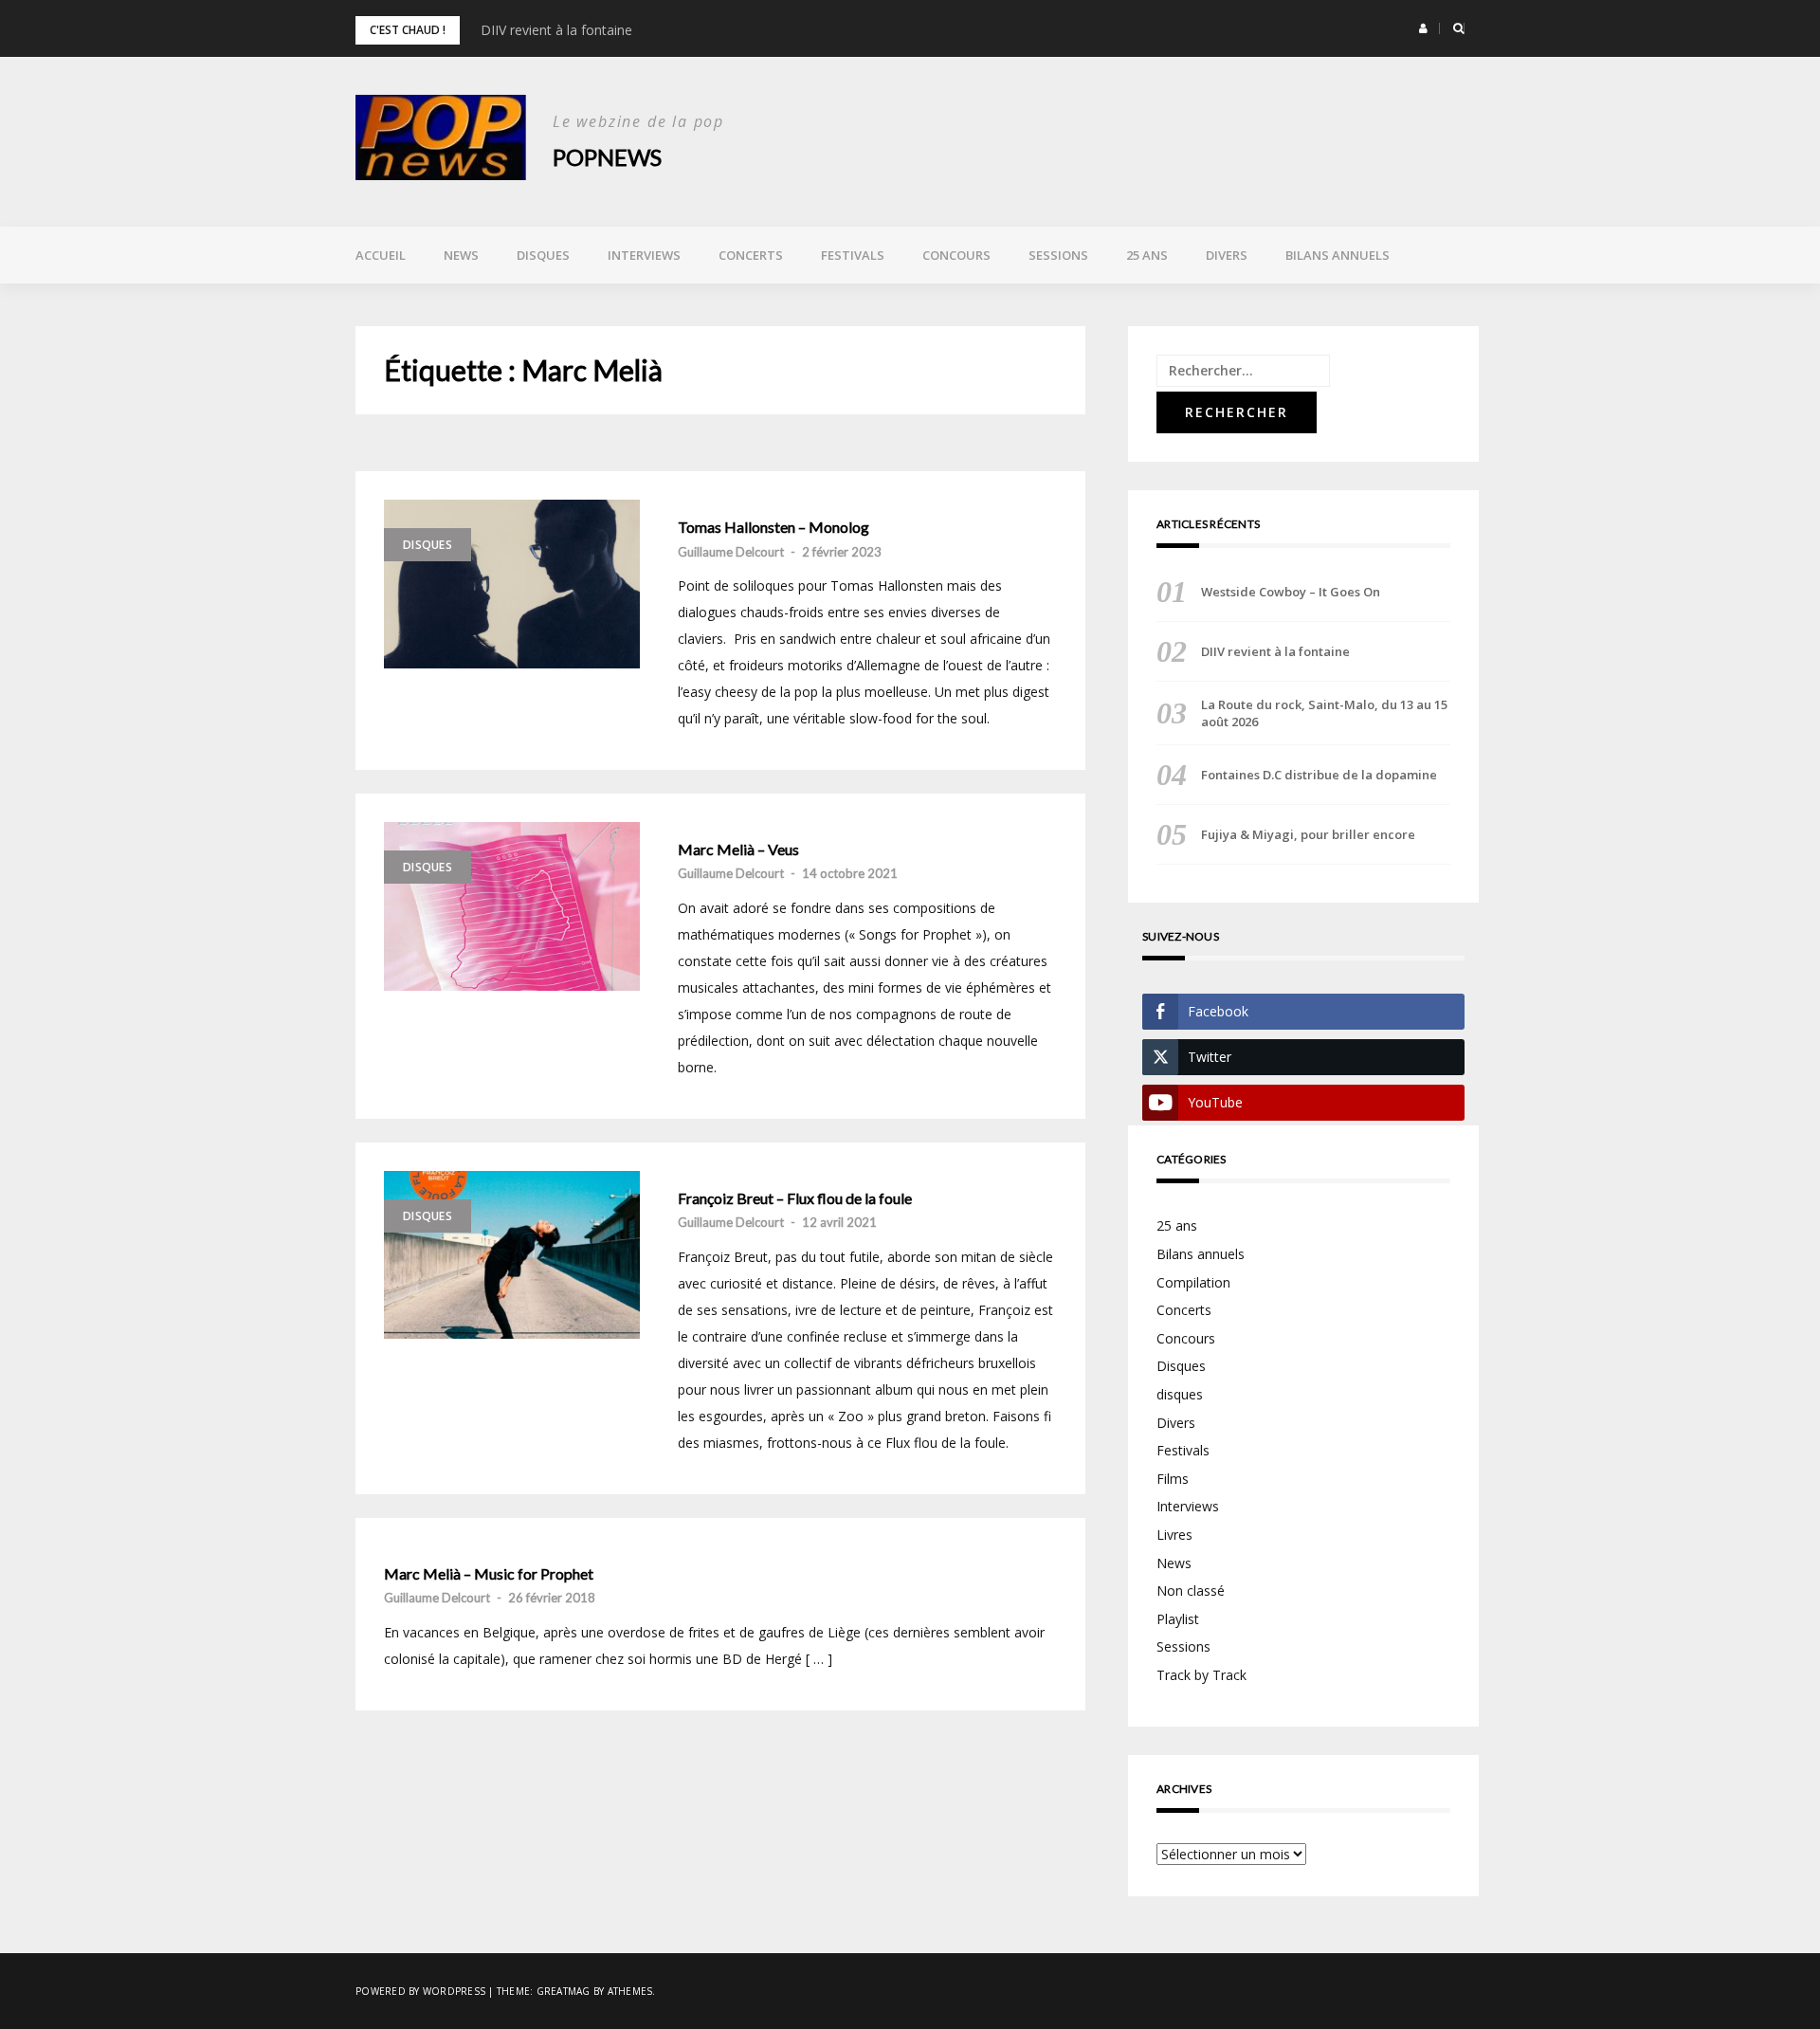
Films (1173, 1479)
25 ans (1147, 255)
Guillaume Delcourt (731, 552)
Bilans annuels (1338, 255)
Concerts (751, 255)
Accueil (381, 255)
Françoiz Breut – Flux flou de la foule (795, 1198)
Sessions (1058, 255)
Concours (956, 255)
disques (1180, 1394)
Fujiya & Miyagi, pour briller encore (1308, 834)
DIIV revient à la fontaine (556, 30)
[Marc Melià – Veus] (512, 906)
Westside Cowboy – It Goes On (1291, 592)
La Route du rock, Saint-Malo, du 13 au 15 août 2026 (1324, 713)
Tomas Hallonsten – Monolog (773, 527)
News (461, 255)
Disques (543, 255)
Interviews (644, 255)
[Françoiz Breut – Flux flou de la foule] (512, 1255)
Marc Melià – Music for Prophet (489, 1574)
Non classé (1191, 1590)
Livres (1174, 1535)
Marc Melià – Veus (738, 850)
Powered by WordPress (420, 1991)
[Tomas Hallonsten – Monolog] (512, 584)
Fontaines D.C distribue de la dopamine (1319, 775)
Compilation (1193, 1282)
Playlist (1178, 1619)
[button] (1423, 28)
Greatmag (564, 1991)
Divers (1227, 255)
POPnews (607, 157)
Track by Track (1201, 1675)
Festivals (853, 255)
